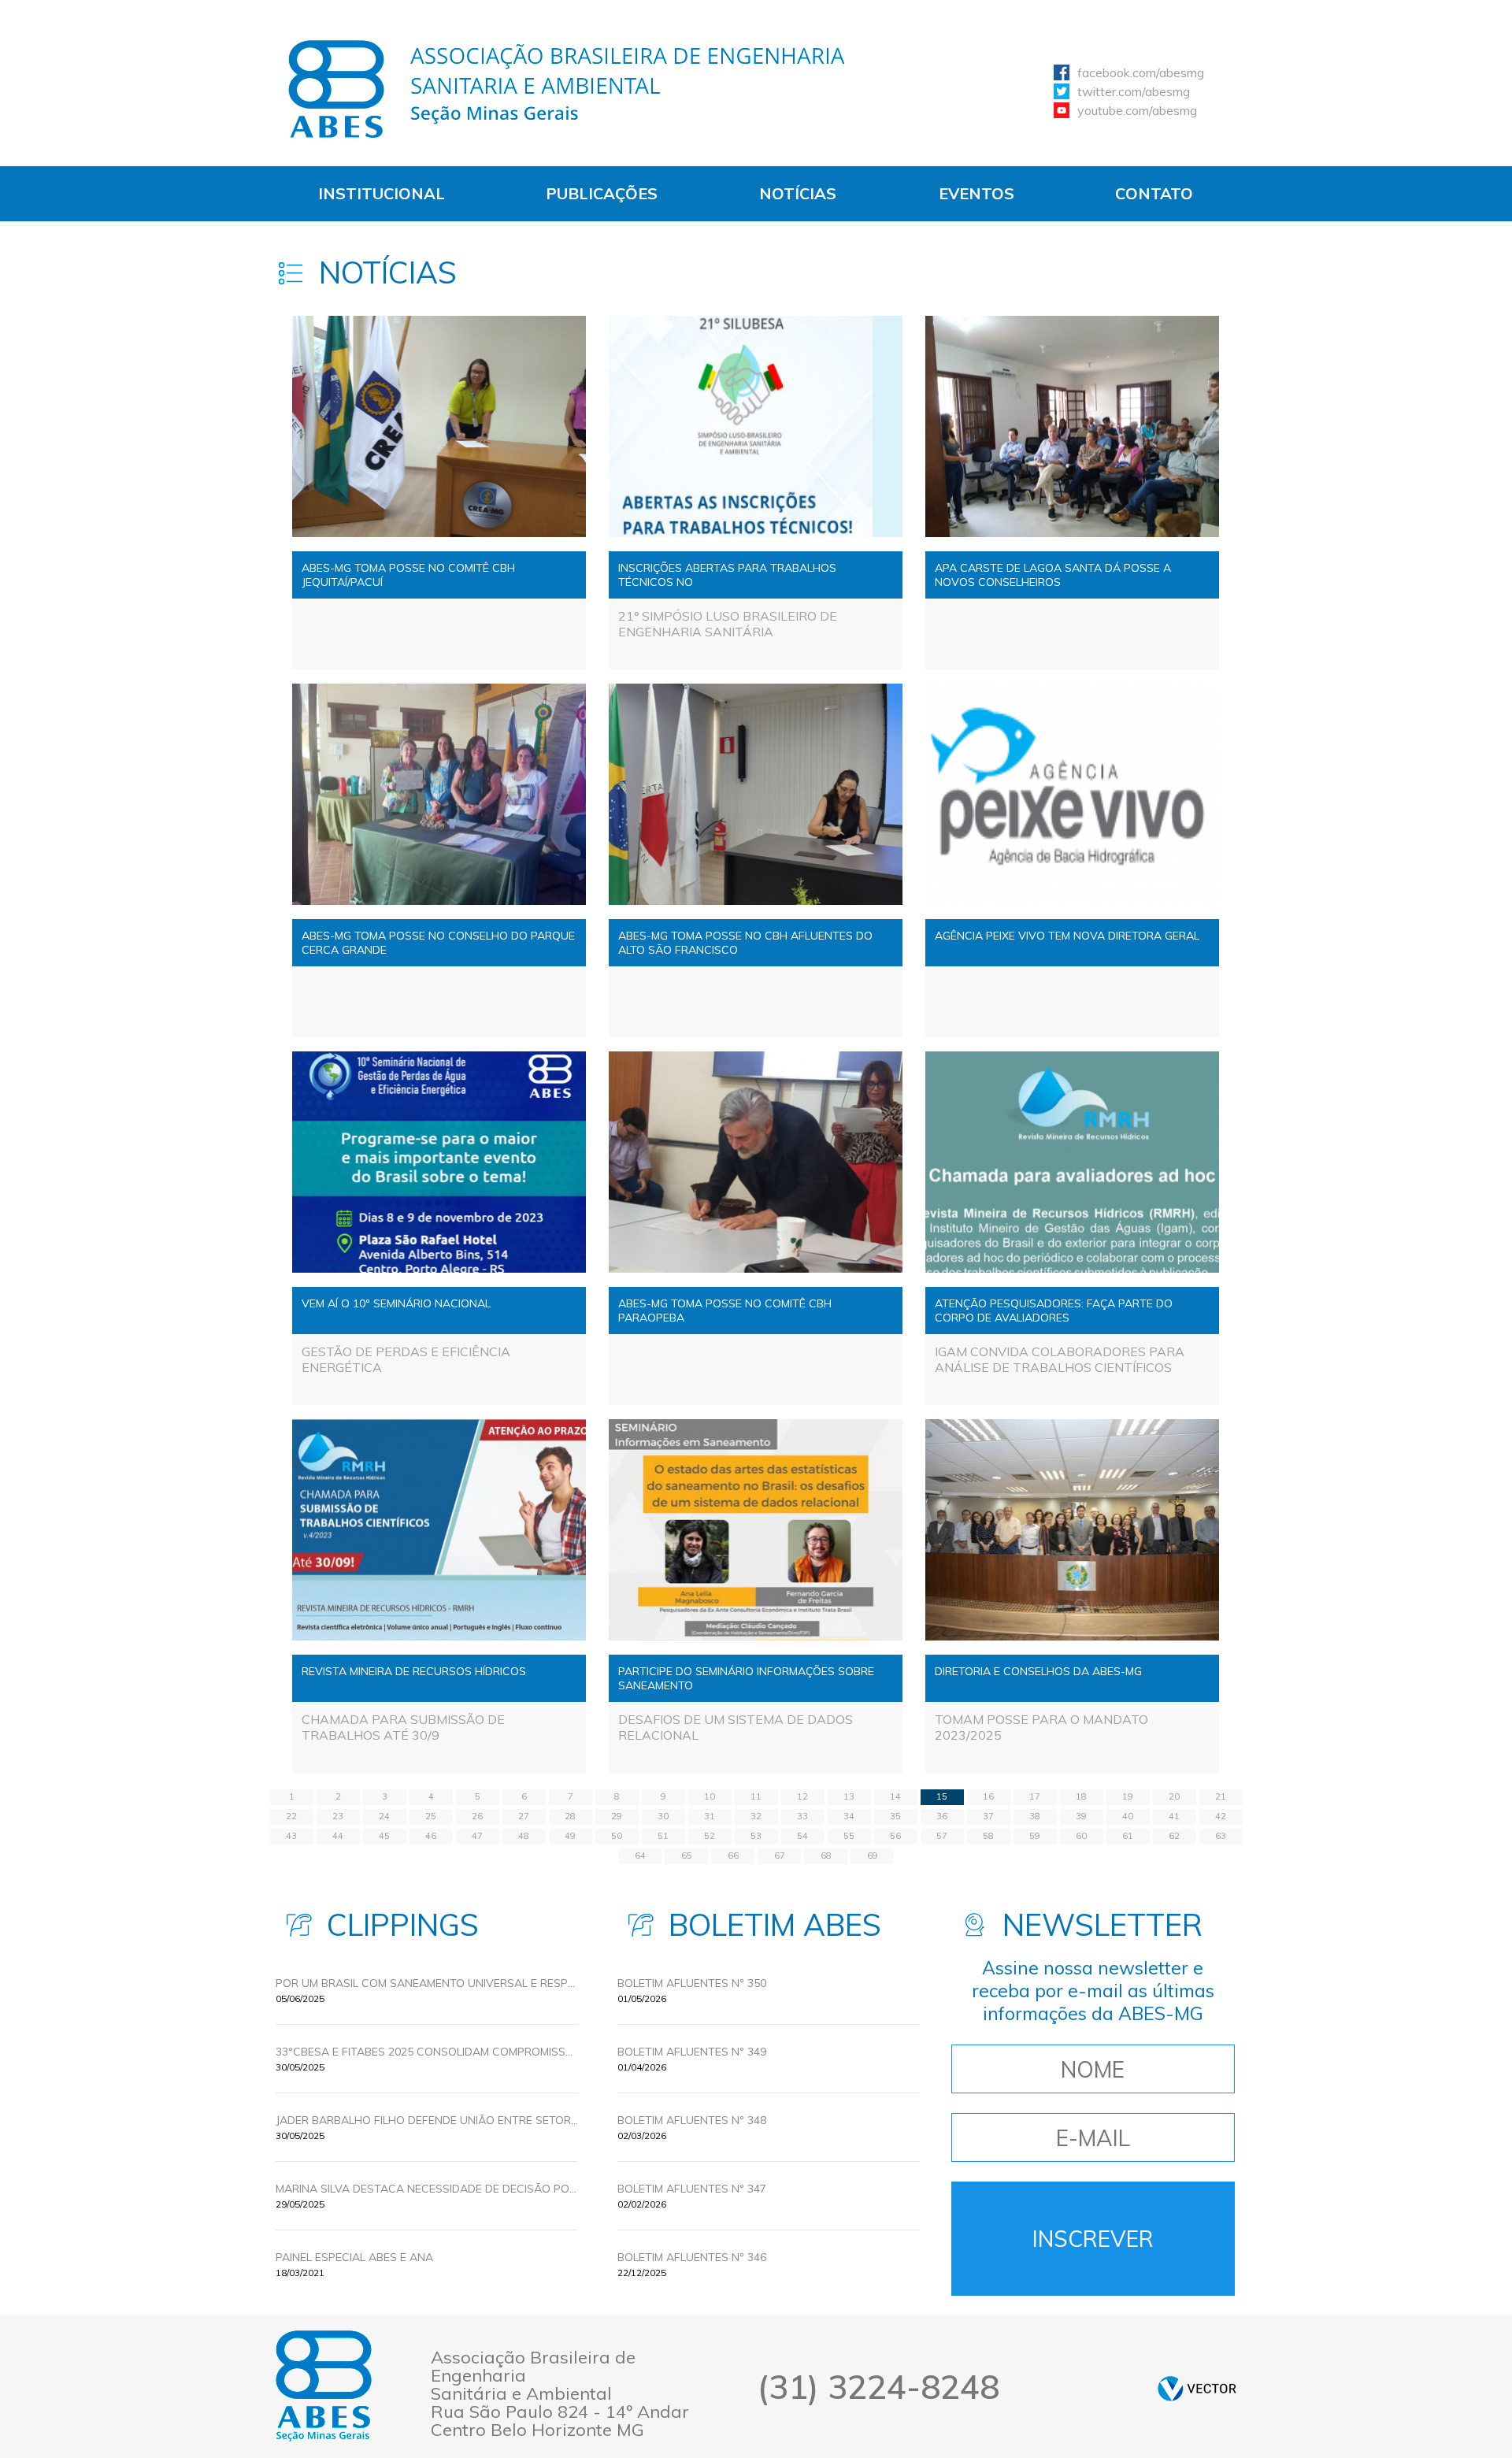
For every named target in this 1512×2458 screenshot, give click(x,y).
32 (756, 1816)
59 (1035, 1836)
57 (942, 1836)
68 (826, 1856)
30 (663, 1816)
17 (1035, 1796)
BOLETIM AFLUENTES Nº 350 (692, 1983)
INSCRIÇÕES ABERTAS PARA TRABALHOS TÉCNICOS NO (727, 575)
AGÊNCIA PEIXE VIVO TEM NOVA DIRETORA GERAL (1067, 936)
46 (431, 1836)
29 (617, 1816)
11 (756, 1796)
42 (1221, 1816)
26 (477, 1816)
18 (1081, 1796)
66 (733, 1856)
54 (802, 1836)
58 (988, 1836)
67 (780, 1856)
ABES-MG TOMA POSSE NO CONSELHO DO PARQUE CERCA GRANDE (438, 943)
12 (802, 1796)
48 (524, 1836)
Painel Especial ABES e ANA (354, 2257)
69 (873, 1856)
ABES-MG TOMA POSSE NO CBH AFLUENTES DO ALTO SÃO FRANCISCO (745, 943)
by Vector (1197, 2388)
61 (1128, 1836)
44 (338, 1836)
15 (942, 1796)
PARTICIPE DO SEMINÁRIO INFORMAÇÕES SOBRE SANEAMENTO (746, 1678)
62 (1174, 1836)
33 (802, 1816)
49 (570, 1836)
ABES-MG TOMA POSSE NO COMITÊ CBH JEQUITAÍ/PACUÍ (408, 575)
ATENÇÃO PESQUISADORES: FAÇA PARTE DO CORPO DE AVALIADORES (1054, 1311)
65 (687, 1856)
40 (1128, 1816)
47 (477, 1836)
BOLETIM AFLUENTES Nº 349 (692, 2052)
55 (849, 1836)
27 (524, 1816)
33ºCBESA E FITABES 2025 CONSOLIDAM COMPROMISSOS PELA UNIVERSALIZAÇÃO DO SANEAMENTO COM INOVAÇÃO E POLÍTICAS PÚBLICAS (427, 2052)
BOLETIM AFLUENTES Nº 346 (692, 2257)
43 (291, 1836)
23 (338, 1816)
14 (895, 1796)
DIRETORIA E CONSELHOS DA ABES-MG (1038, 1671)
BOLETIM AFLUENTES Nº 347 (692, 2189)
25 (431, 1816)
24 (384, 1816)
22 (291, 1816)
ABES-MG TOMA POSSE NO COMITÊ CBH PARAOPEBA (725, 1311)
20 (1174, 1796)
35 (895, 1816)
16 (988, 1796)
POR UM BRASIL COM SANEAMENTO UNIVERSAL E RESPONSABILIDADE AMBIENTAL (427, 1983)
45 (384, 1836)
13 (849, 1796)
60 (1081, 1836)
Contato (1154, 193)
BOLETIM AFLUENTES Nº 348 (692, 2120)
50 (617, 1836)
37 (988, 1816)
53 (756, 1836)
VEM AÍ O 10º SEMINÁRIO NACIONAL (396, 1303)
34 (849, 1816)
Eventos (976, 193)
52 (710, 1836)
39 (1081, 1816)
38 (1035, 1816)
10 (710, 1796)
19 (1128, 1796)
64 (640, 1856)
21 (1221, 1796)
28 (570, 1816)
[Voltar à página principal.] (567, 89)
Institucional (382, 193)
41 (1174, 1816)
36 (942, 1816)
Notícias (798, 193)
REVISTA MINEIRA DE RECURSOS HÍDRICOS (414, 1671)
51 (663, 1836)
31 (710, 1816)
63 (1221, 1836)
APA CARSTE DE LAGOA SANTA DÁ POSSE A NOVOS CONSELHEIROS (1053, 575)
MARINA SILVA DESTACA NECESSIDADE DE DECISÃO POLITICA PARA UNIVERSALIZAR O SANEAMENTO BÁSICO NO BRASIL (427, 2189)
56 (895, 1836)
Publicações (602, 193)
